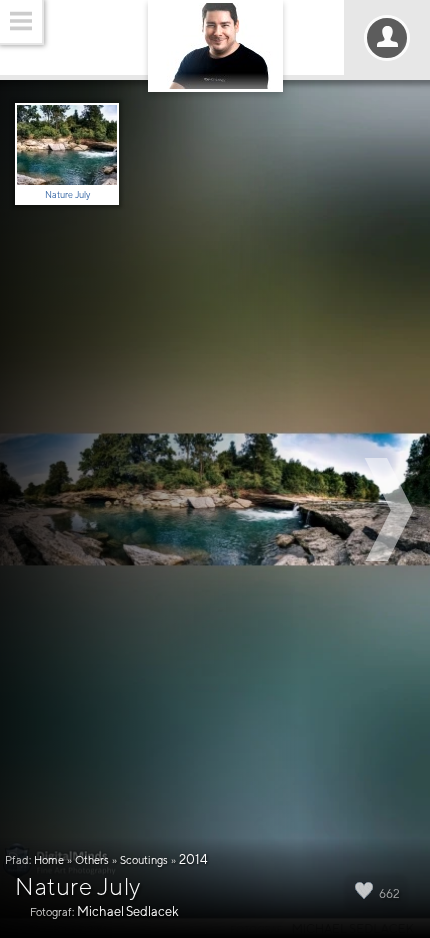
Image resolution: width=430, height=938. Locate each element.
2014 (193, 859)
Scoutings (144, 859)
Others (92, 859)
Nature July (67, 194)
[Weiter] (392, 509)
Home (49, 859)
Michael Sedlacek (128, 911)
